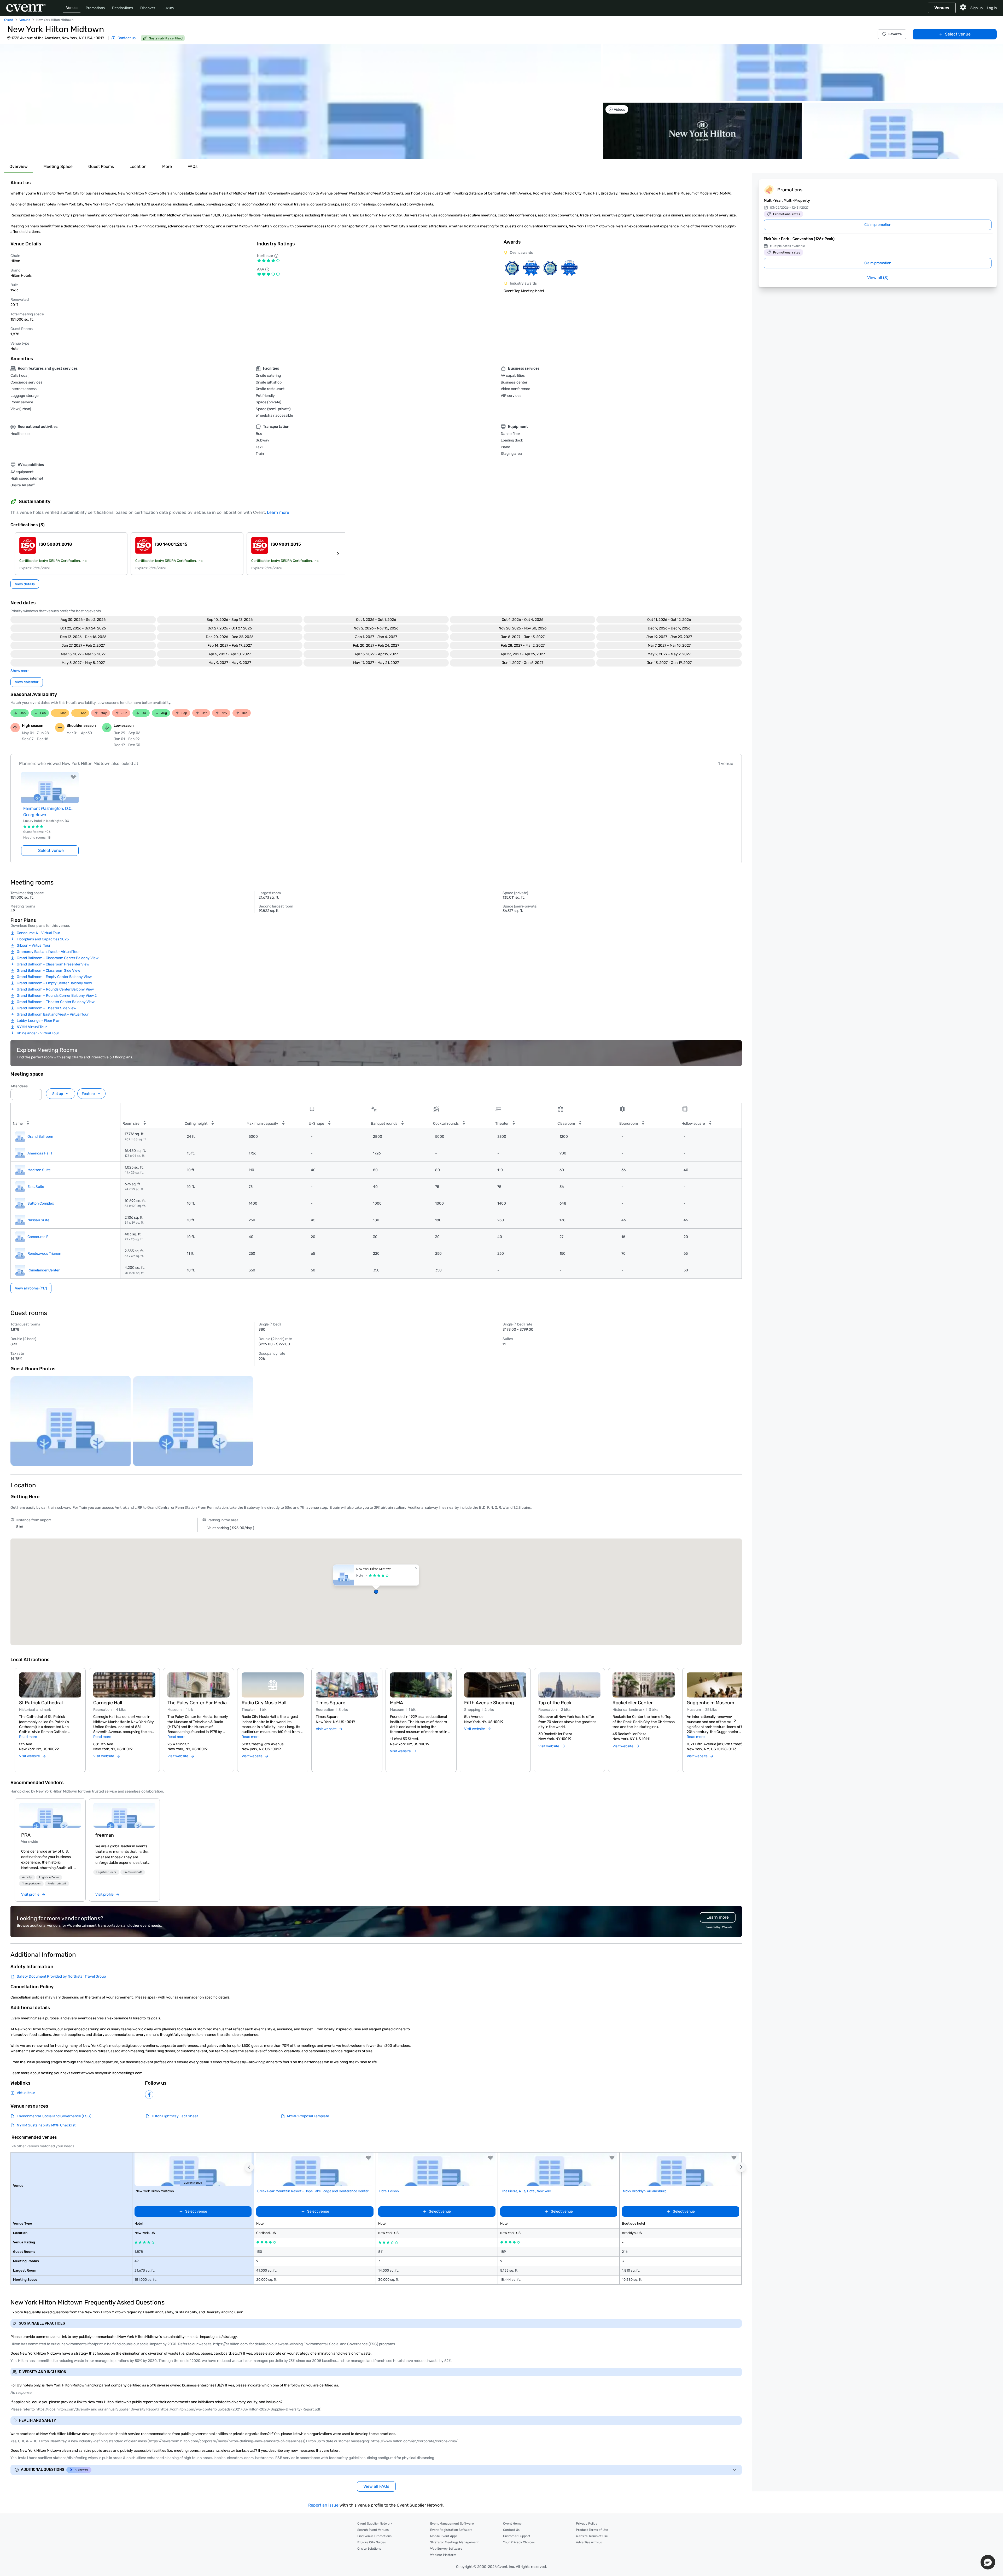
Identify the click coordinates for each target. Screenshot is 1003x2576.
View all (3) (878, 278)
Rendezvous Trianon (44, 1254)
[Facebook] (149, 2095)
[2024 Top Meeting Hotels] (531, 268)
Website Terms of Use (592, 2536)
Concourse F (38, 1237)
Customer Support (517, 2536)
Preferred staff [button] (57, 1884)
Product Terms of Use (592, 2530)
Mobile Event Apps (444, 2536)
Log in (992, 8)
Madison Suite (39, 1170)
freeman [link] (105, 1835)
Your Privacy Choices (519, 2542)
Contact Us (511, 2530)
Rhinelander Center (43, 1270)
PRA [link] (26, 1835)
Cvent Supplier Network (375, 2524)
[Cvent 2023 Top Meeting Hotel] (569, 268)
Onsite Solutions (369, 2549)
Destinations (123, 8)
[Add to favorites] (73, 777)
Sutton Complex (41, 1203)
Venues (72, 8)
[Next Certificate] (338, 554)
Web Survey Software (446, 2549)
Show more (20, 671)
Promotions (95, 8)
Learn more (278, 512)
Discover (148, 8)
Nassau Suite (38, 1220)
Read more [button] (28, 1737)
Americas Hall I (40, 1153)
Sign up (976, 8)
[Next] (735, 1720)
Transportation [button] (31, 1884)
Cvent (9, 20)
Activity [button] (27, 1877)
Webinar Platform (443, 2555)
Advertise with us (589, 2542)
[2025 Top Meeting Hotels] (550, 268)
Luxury (168, 8)
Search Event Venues (373, 2530)
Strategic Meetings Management (454, 2542)
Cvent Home (512, 2524)
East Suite (36, 1187)
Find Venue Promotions (374, 2536)
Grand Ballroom (40, 1137)
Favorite (895, 34)
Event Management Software (452, 2524)
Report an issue (323, 2505)
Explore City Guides (372, 2542)
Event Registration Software (451, 2530)
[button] (301, 102)
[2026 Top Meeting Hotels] (512, 268)
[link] (50, 1815)
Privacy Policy (587, 2524)
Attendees (19, 1086)
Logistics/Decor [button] (49, 1877)
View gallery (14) (983, 150)
